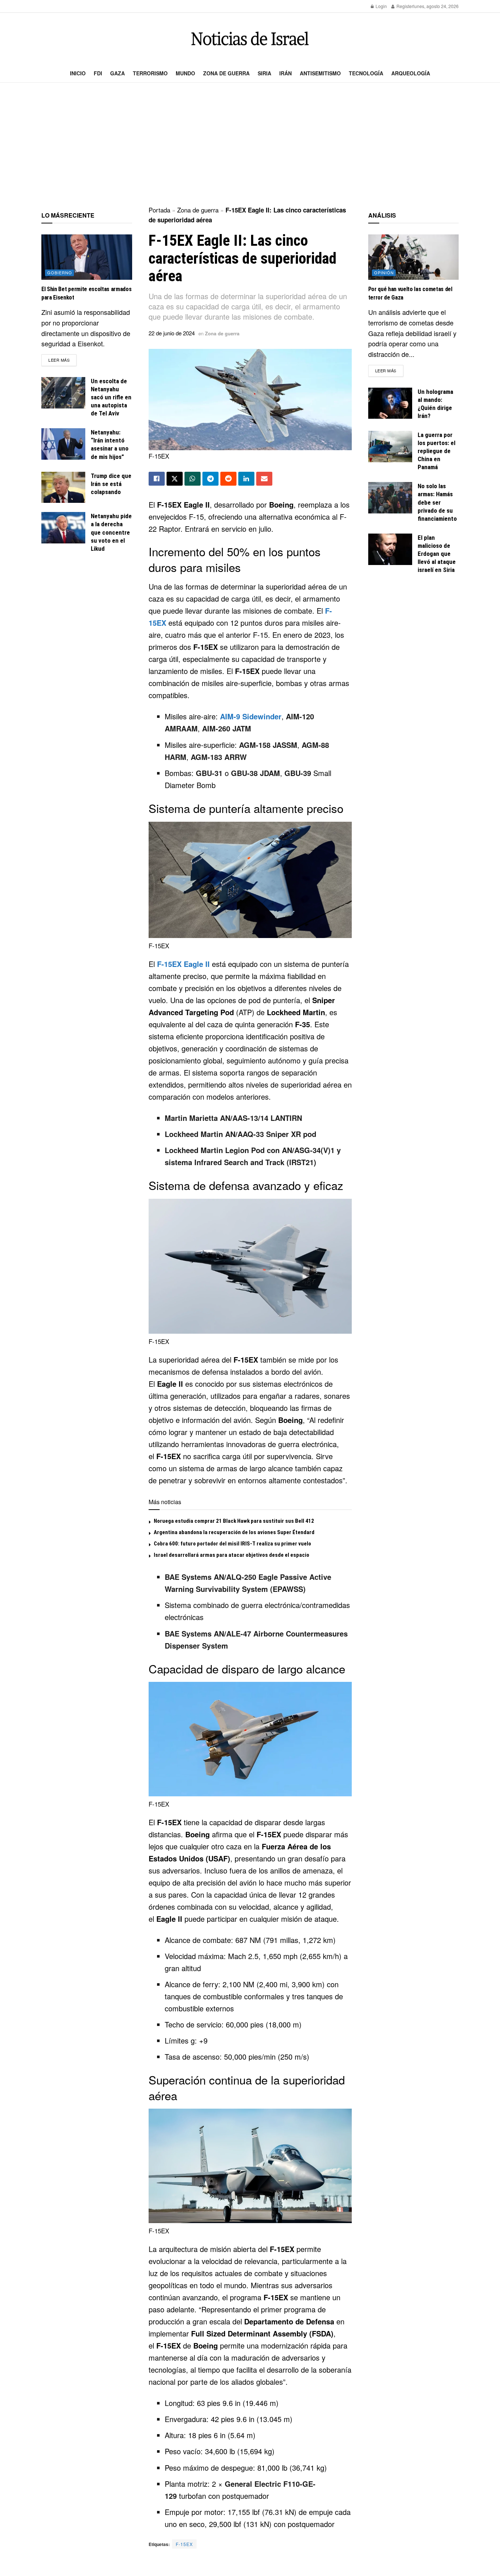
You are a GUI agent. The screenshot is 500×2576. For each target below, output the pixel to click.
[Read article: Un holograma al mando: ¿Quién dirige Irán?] (390, 403)
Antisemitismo (320, 73)
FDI (98, 73)
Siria (264, 73)
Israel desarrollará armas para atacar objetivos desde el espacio (232, 1555)
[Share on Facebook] (157, 479)
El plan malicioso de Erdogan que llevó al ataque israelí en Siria (437, 554)
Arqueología (411, 73)
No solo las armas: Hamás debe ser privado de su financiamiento (437, 502)
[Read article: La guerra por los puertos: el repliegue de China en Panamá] (390, 447)
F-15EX (184, 2544)
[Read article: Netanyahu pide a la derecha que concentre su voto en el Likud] (63, 528)
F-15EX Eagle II (183, 964)
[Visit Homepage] (250, 39)
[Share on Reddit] (228, 479)
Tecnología (366, 73)
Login (381, 6)
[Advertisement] (250, 145)
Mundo (185, 73)
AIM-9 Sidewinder (251, 716)
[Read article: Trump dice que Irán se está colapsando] (63, 487)
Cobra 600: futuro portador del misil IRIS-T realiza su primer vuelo (232, 1544)
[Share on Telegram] (210, 479)
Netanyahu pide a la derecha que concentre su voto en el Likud (111, 532)
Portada (159, 210)
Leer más (62, 360)
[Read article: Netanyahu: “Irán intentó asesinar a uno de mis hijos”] (63, 444)
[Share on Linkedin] (246, 479)
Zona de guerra (226, 73)
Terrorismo (150, 73)
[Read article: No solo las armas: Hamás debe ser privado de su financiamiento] (390, 498)
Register (404, 6)
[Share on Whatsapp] (193, 479)
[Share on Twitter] (175, 479)
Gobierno (60, 272)
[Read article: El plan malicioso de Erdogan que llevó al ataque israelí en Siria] (390, 549)
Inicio (78, 73)
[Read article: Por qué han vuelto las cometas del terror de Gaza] (414, 257)
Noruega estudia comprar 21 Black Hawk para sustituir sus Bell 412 (234, 1521)
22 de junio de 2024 (172, 333)
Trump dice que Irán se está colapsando (111, 484)
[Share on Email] (264, 479)
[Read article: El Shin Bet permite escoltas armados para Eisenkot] (87, 257)
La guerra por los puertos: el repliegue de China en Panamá (436, 451)
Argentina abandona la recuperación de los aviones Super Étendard (234, 1532)
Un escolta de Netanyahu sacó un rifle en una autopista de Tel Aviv (111, 397)
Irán (286, 73)
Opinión (384, 272)
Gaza (117, 73)
